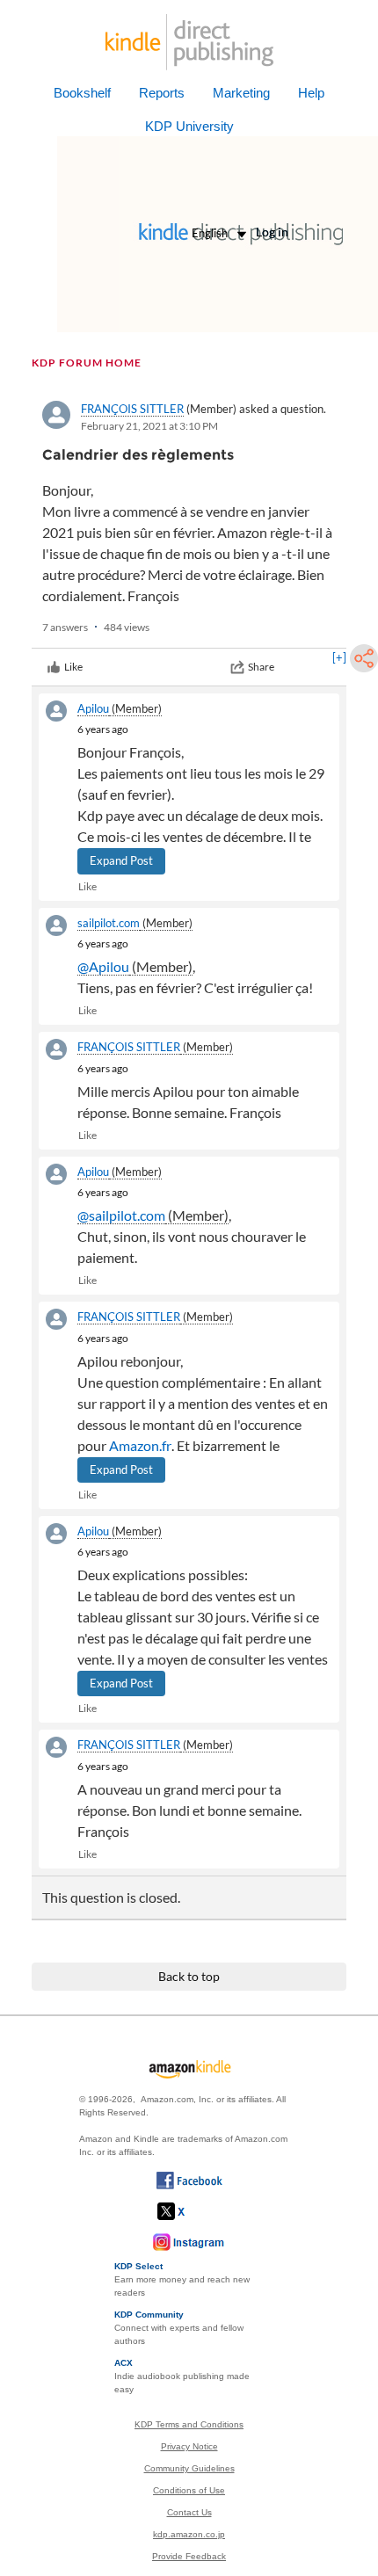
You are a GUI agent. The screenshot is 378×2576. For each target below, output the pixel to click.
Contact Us (189, 2512)
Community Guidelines (189, 2468)
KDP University (189, 126)
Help (311, 93)
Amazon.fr (140, 1445)
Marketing (241, 93)
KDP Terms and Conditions (189, 2424)
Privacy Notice (189, 2446)
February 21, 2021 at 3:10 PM (149, 426)
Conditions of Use (189, 2490)
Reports (162, 93)
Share (261, 667)
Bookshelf (82, 93)
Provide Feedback (189, 2556)
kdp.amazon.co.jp (189, 2534)
